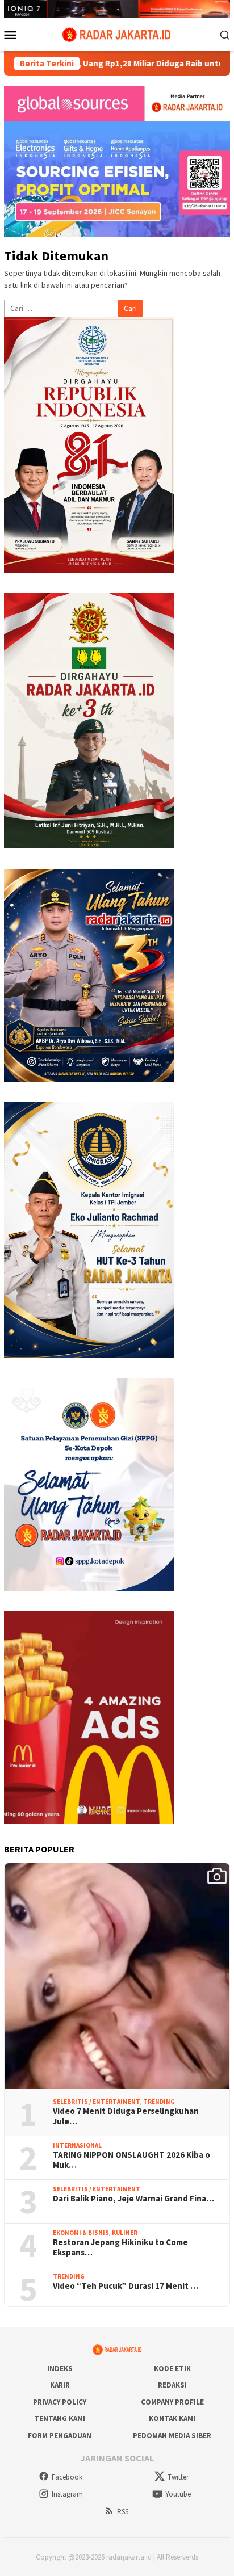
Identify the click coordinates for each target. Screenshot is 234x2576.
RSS (123, 2512)
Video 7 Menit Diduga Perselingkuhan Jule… (126, 2116)
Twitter (178, 2477)
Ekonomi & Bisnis (81, 2233)
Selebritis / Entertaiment (97, 2102)
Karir (60, 2385)
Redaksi (172, 2385)
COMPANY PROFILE (172, 2402)
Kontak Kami (172, 2419)
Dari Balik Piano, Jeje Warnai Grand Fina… (133, 2199)
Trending (159, 2102)
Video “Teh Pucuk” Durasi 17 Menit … (126, 2286)
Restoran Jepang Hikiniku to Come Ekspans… (120, 2247)
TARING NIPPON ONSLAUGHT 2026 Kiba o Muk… (131, 2160)
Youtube (178, 2494)
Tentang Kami (60, 2419)
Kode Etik (172, 2369)
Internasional (77, 2145)
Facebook (67, 2477)
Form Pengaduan (60, 2436)
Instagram (67, 2494)
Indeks (60, 2369)
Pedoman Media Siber (172, 2436)
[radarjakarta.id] (117, 33)
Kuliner (125, 2233)
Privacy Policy (60, 2402)
